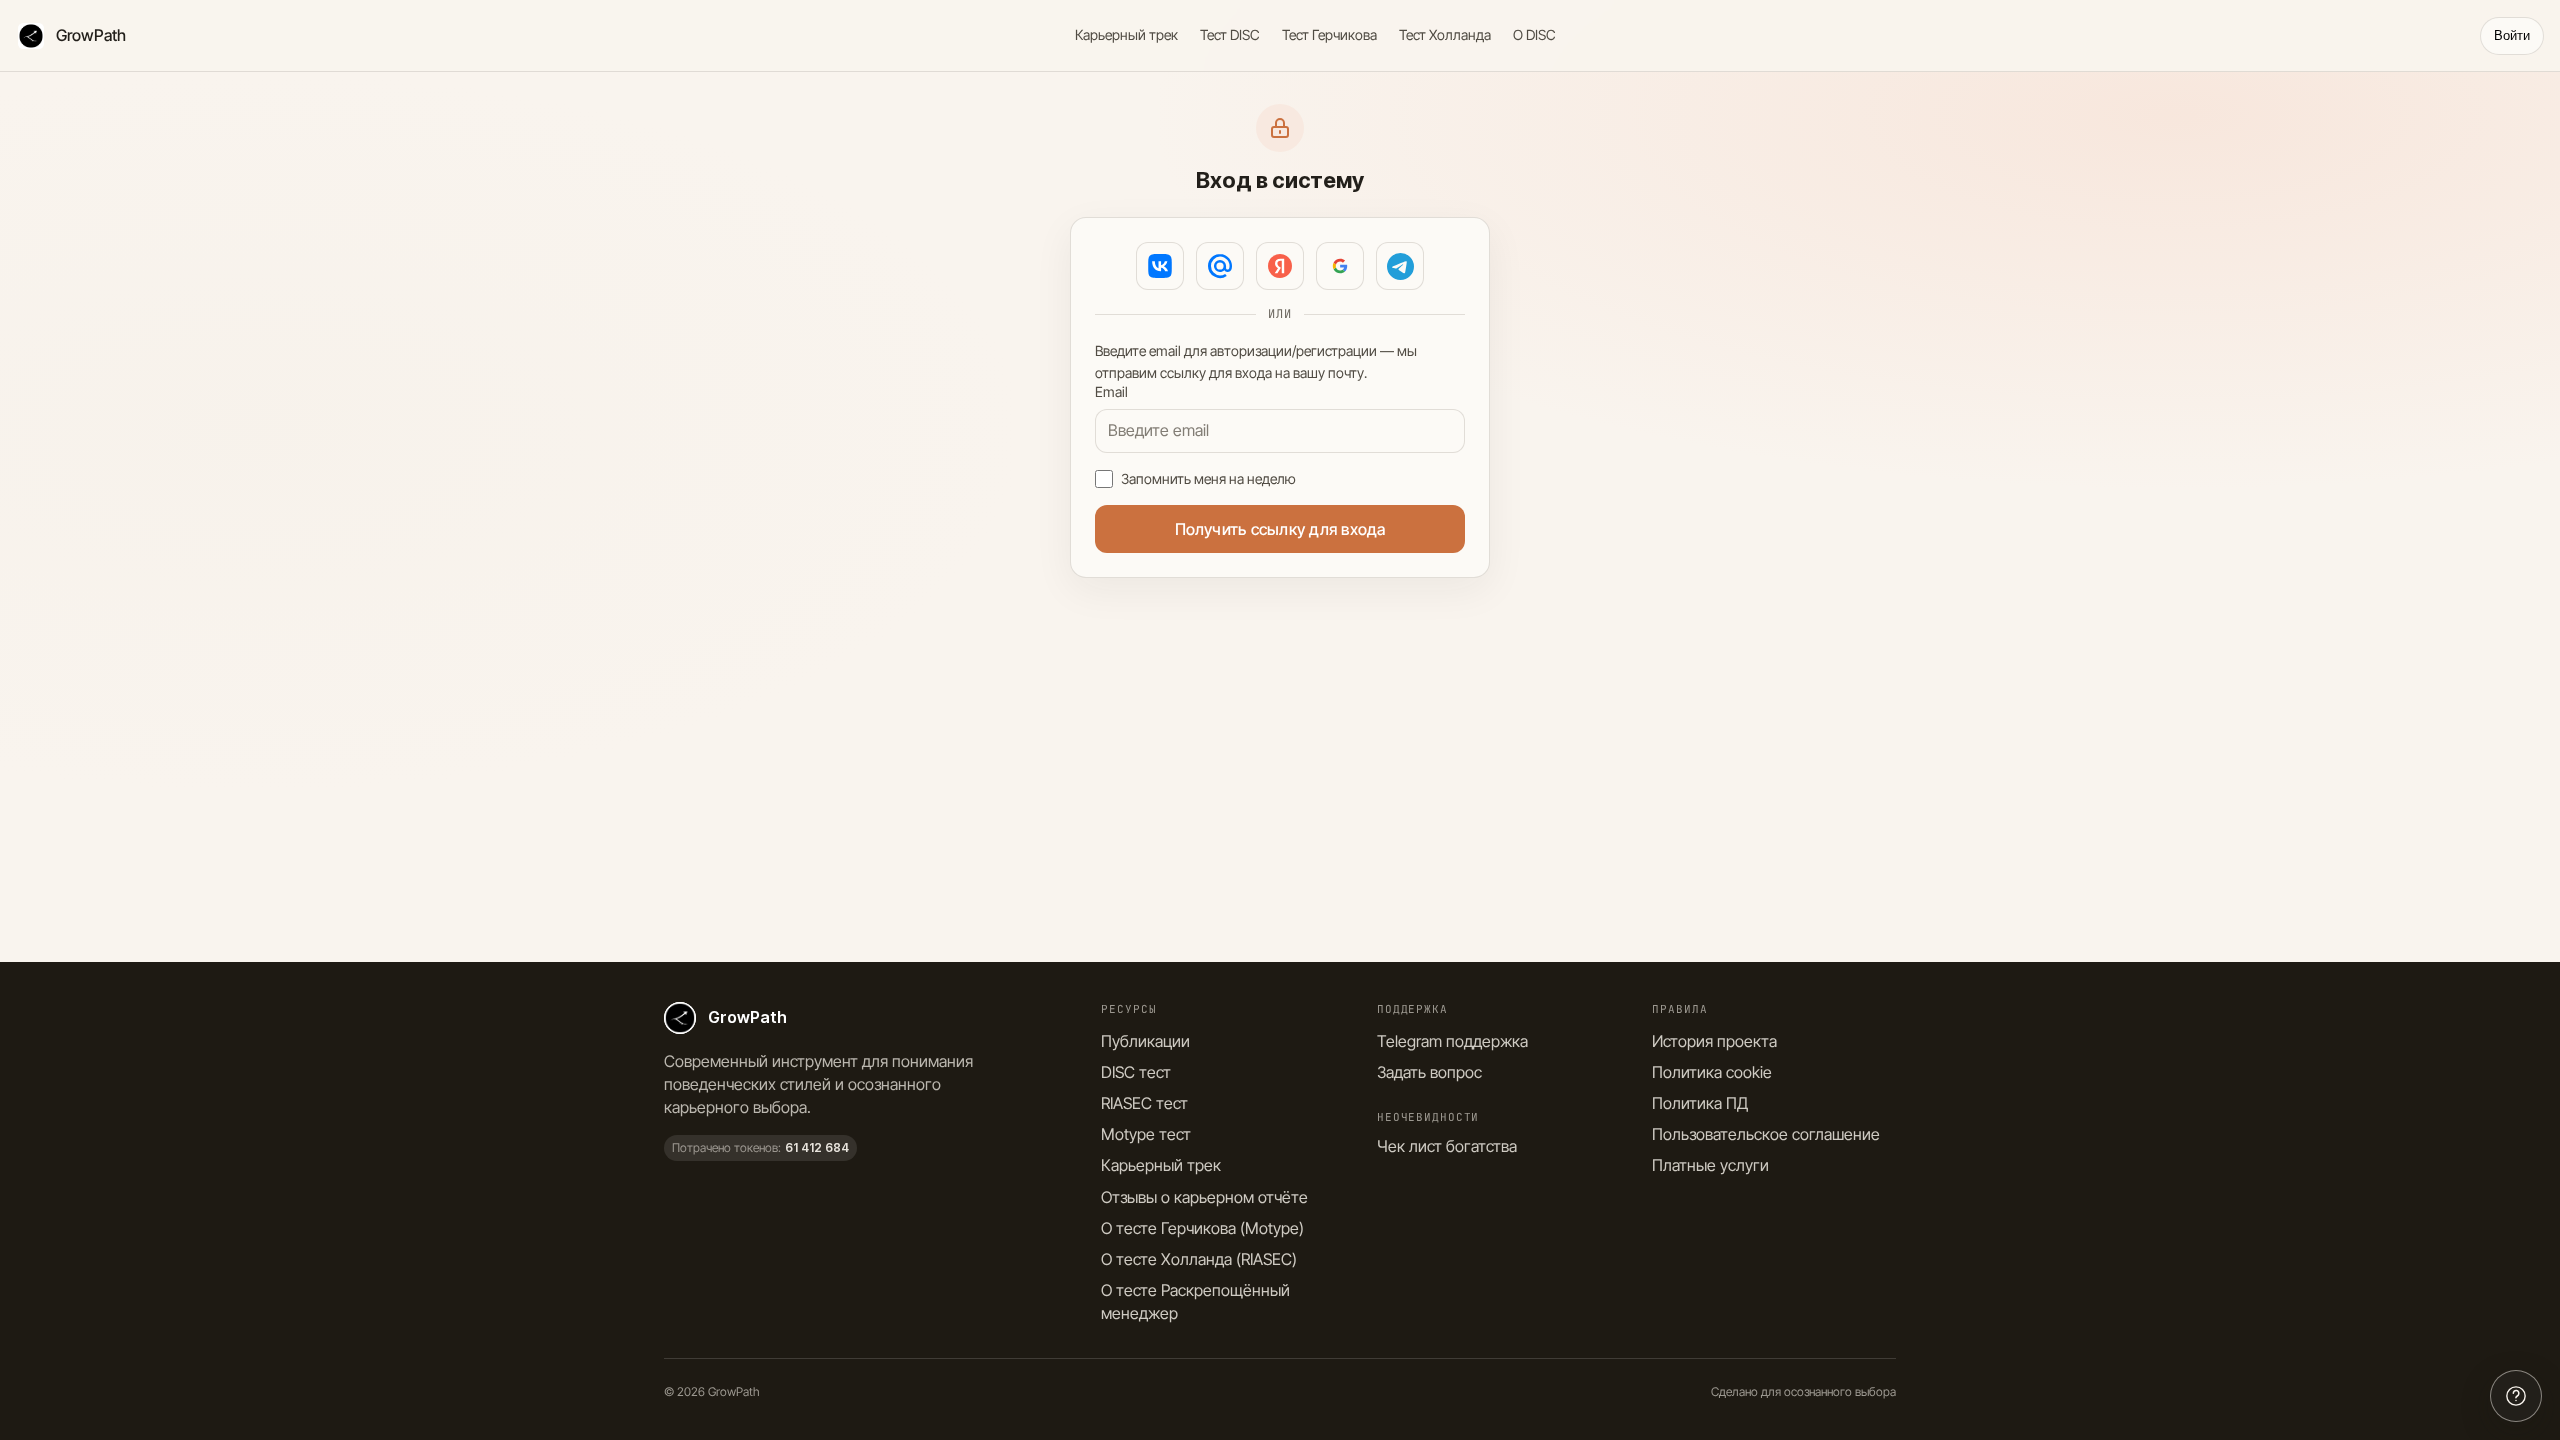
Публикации (1145, 1041)
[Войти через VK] (1160, 266)
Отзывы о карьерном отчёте (1204, 1197)
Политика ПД (1700, 1103)
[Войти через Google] (1340, 266)
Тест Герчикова (1329, 34)
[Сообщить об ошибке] (2516, 1396)
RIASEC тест (1144, 1103)
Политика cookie (1712, 1072)
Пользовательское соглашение (1766, 1134)
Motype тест (1146, 1134)
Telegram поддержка (1452, 1041)
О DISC (1534, 34)
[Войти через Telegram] (1400, 266)
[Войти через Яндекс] (1280, 266)
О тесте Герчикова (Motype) (1202, 1228)
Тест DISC (1230, 34)
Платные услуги (1710, 1165)
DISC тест (1136, 1072)
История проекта (1714, 1041)
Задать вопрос (1429, 1072)
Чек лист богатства (1447, 1146)
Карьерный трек (1126, 34)
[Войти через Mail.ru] (1220, 266)
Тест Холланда (1445, 34)
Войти (2512, 35)
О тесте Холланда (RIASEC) (1199, 1259)
